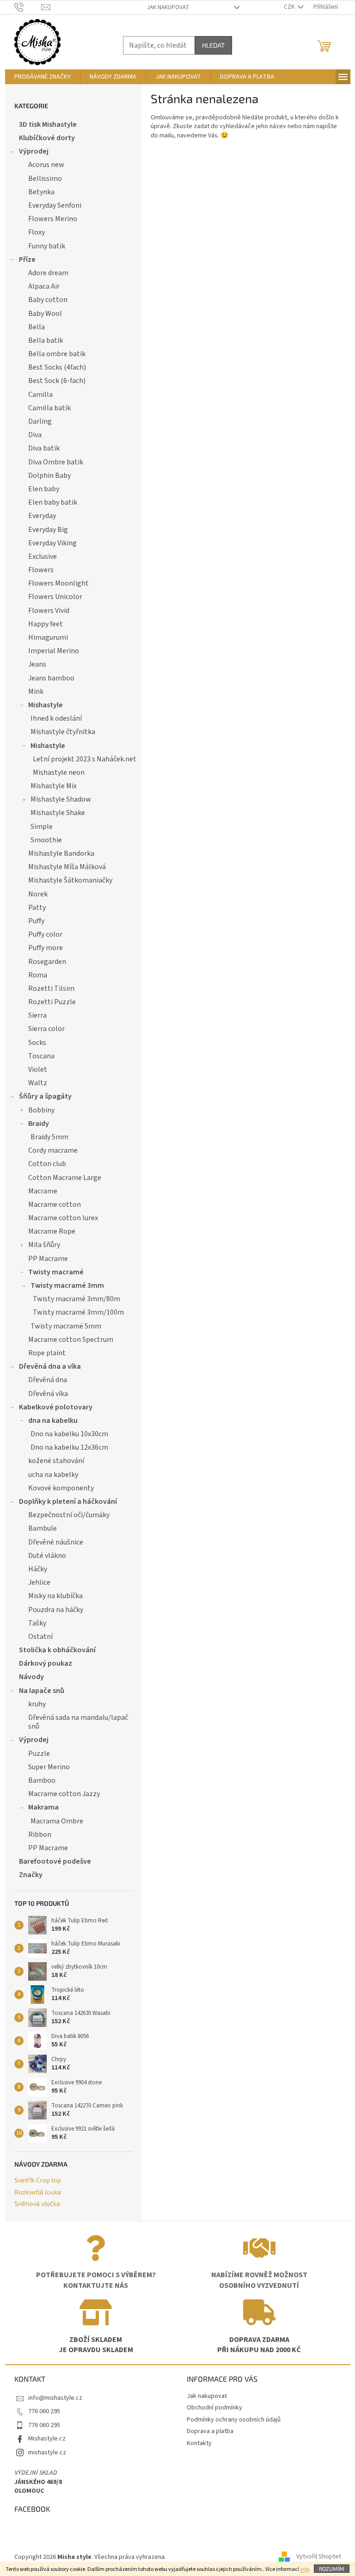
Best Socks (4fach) (57, 367)
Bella (37, 327)
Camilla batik (49, 408)
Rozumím (332, 2569)
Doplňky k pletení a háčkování (68, 1501)
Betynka (41, 192)
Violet (38, 1069)
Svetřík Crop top (38, 2180)
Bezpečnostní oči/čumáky (69, 1515)
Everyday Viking (52, 543)
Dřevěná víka (48, 1394)
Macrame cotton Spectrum (71, 1340)
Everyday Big (48, 530)
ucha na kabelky (53, 1475)
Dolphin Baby (49, 476)
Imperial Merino (54, 651)
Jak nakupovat (168, 7)
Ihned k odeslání (56, 718)
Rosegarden (47, 962)
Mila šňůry (44, 1245)
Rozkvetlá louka (38, 2192)
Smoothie (46, 840)
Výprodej (34, 151)
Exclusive (43, 556)
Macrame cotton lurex (63, 1218)
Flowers (41, 570)
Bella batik (46, 340)
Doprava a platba (210, 2431)
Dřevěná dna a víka (50, 1366)
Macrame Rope (52, 1231)
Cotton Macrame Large (65, 1178)
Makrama (43, 1807)
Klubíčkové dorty (47, 138)
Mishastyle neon (59, 772)
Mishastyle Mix (54, 786)
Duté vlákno (47, 1556)
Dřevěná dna (48, 1380)
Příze (27, 259)
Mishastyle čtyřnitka (63, 732)
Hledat (213, 45)
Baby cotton (48, 300)
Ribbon (40, 1835)
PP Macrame (48, 1259)
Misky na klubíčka (55, 1596)
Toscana (41, 1056)
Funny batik (47, 246)
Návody (31, 1677)
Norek (38, 894)
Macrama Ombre (57, 1821)
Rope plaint (47, 1353)
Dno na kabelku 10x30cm (69, 1434)
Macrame (43, 1191)
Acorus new (46, 165)
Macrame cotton (55, 1205)
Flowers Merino (53, 219)
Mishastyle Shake (58, 813)
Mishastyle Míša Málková (67, 867)
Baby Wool (45, 314)
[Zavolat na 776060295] (28, 7)
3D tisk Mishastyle (48, 124)
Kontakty (199, 2443)
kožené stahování (56, 1461)
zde (304, 2569)
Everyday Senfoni (55, 205)
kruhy (37, 1704)
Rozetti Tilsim (51, 988)
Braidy (39, 1124)
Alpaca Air (44, 286)
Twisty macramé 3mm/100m (78, 1312)
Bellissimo (45, 179)
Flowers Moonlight (58, 583)
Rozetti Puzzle (52, 1002)
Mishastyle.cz (47, 2439)
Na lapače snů (42, 1691)
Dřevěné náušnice (56, 1542)
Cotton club (47, 1164)
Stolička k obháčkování (57, 1650)
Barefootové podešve (55, 1861)
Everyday (42, 516)
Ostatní (40, 1637)
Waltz (38, 1083)
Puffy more (46, 948)
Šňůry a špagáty (45, 1096)
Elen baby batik (53, 502)
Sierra (37, 1015)
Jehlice (39, 1582)
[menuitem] (43, 77)
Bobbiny (41, 1110)
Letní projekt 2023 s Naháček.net (85, 759)
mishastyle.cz (47, 2452)
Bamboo (42, 1780)
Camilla (40, 395)
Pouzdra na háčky (56, 1610)
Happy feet (46, 624)
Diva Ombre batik (56, 462)
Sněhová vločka (37, 2203)
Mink (36, 692)
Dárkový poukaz (46, 1663)
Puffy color (45, 934)
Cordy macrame (53, 1150)
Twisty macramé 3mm (67, 1285)
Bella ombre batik (57, 354)
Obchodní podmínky (214, 2408)
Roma (38, 975)
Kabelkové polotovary (56, 1407)
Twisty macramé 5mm (66, 1326)
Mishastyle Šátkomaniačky (70, 880)
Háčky (38, 1569)
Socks (37, 1043)
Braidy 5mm (49, 1137)
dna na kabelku (53, 1421)
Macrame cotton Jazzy (64, 1794)
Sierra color (46, 1029)
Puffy (36, 921)
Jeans (37, 664)
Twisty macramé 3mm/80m (77, 1299)
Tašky (37, 1623)
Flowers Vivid (49, 611)
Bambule (43, 1528)
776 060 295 (44, 2411)
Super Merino (49, 1767)
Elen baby (44, 489)
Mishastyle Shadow (61, 799)
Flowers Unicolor (55, 597)
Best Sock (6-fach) (57, 381)
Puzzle (39, 1754)
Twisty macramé (56, 1272)
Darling (40, 421)
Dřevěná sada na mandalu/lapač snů (78, 1722)
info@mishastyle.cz (55, 2398)
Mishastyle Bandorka (61, 853)
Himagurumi (48, 637)
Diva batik (44, 448)
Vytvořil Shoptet (319, 2557)
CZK (290, 7)
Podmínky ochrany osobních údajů (234, 2420)
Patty (37, 908)
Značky (31, 1875)
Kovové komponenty (61, 1488)
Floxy (37, 232)
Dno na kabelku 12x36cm (69, 1447)
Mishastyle (46, 705)
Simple (42, 827)
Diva (35, 435)
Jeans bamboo (51, 678)
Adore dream (48, 273)
